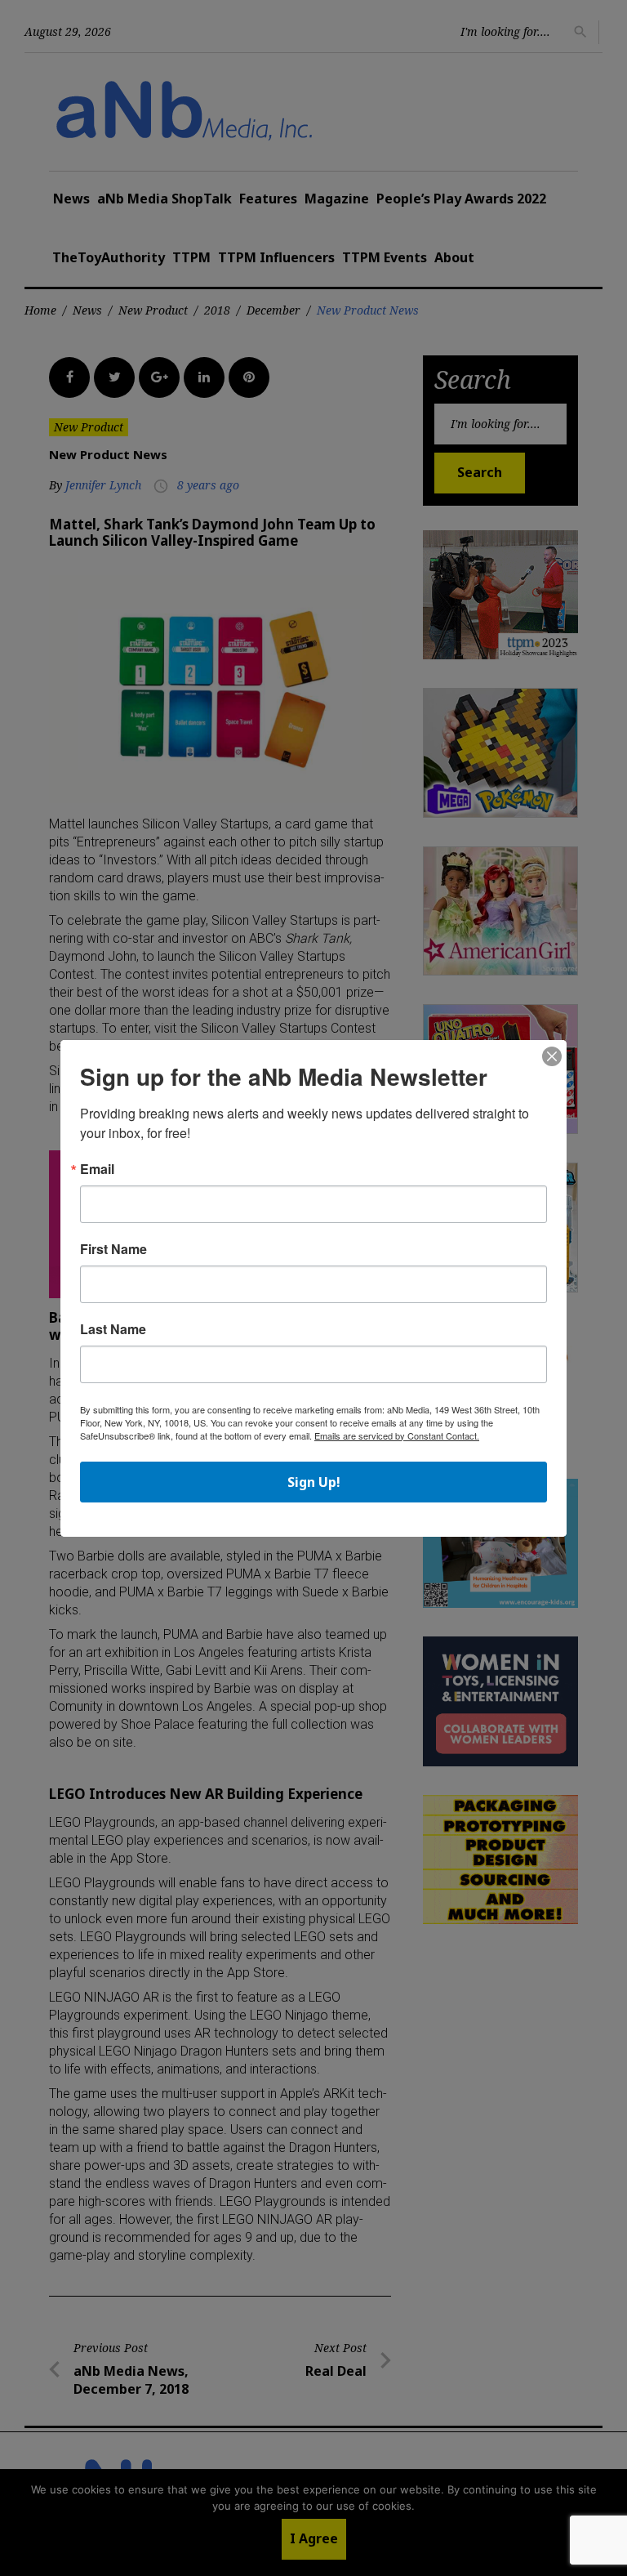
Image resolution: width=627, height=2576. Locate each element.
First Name (113, 1249)
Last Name (113, 1329)
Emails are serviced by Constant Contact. (397, 1435)
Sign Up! (314, 1482)
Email (97, 1169)
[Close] (552, 1057)
